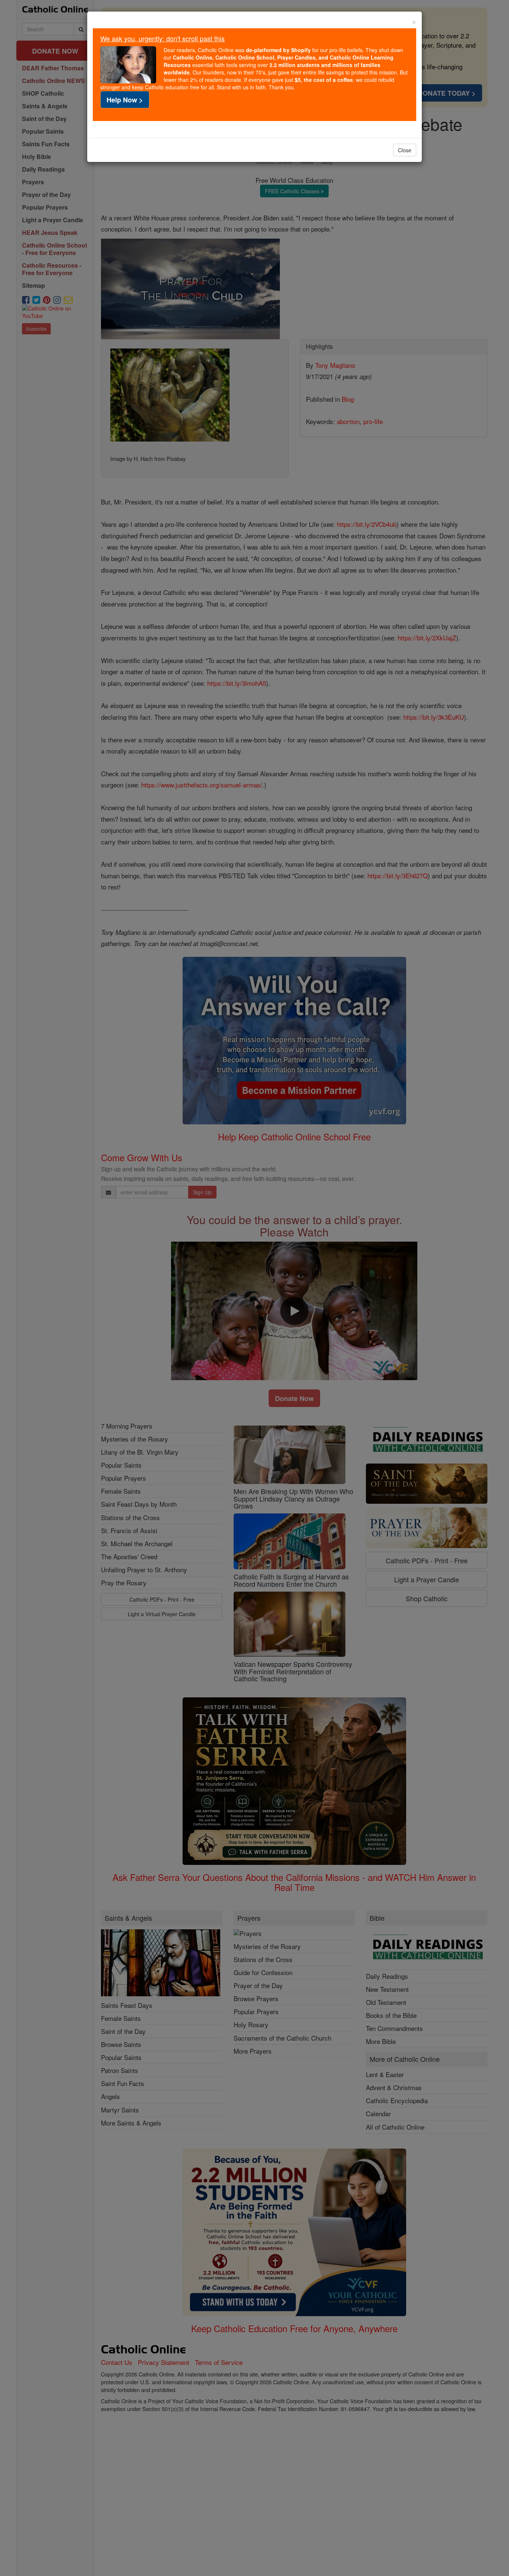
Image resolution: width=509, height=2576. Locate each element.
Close (405, 150)
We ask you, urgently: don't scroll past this (162, 38)
